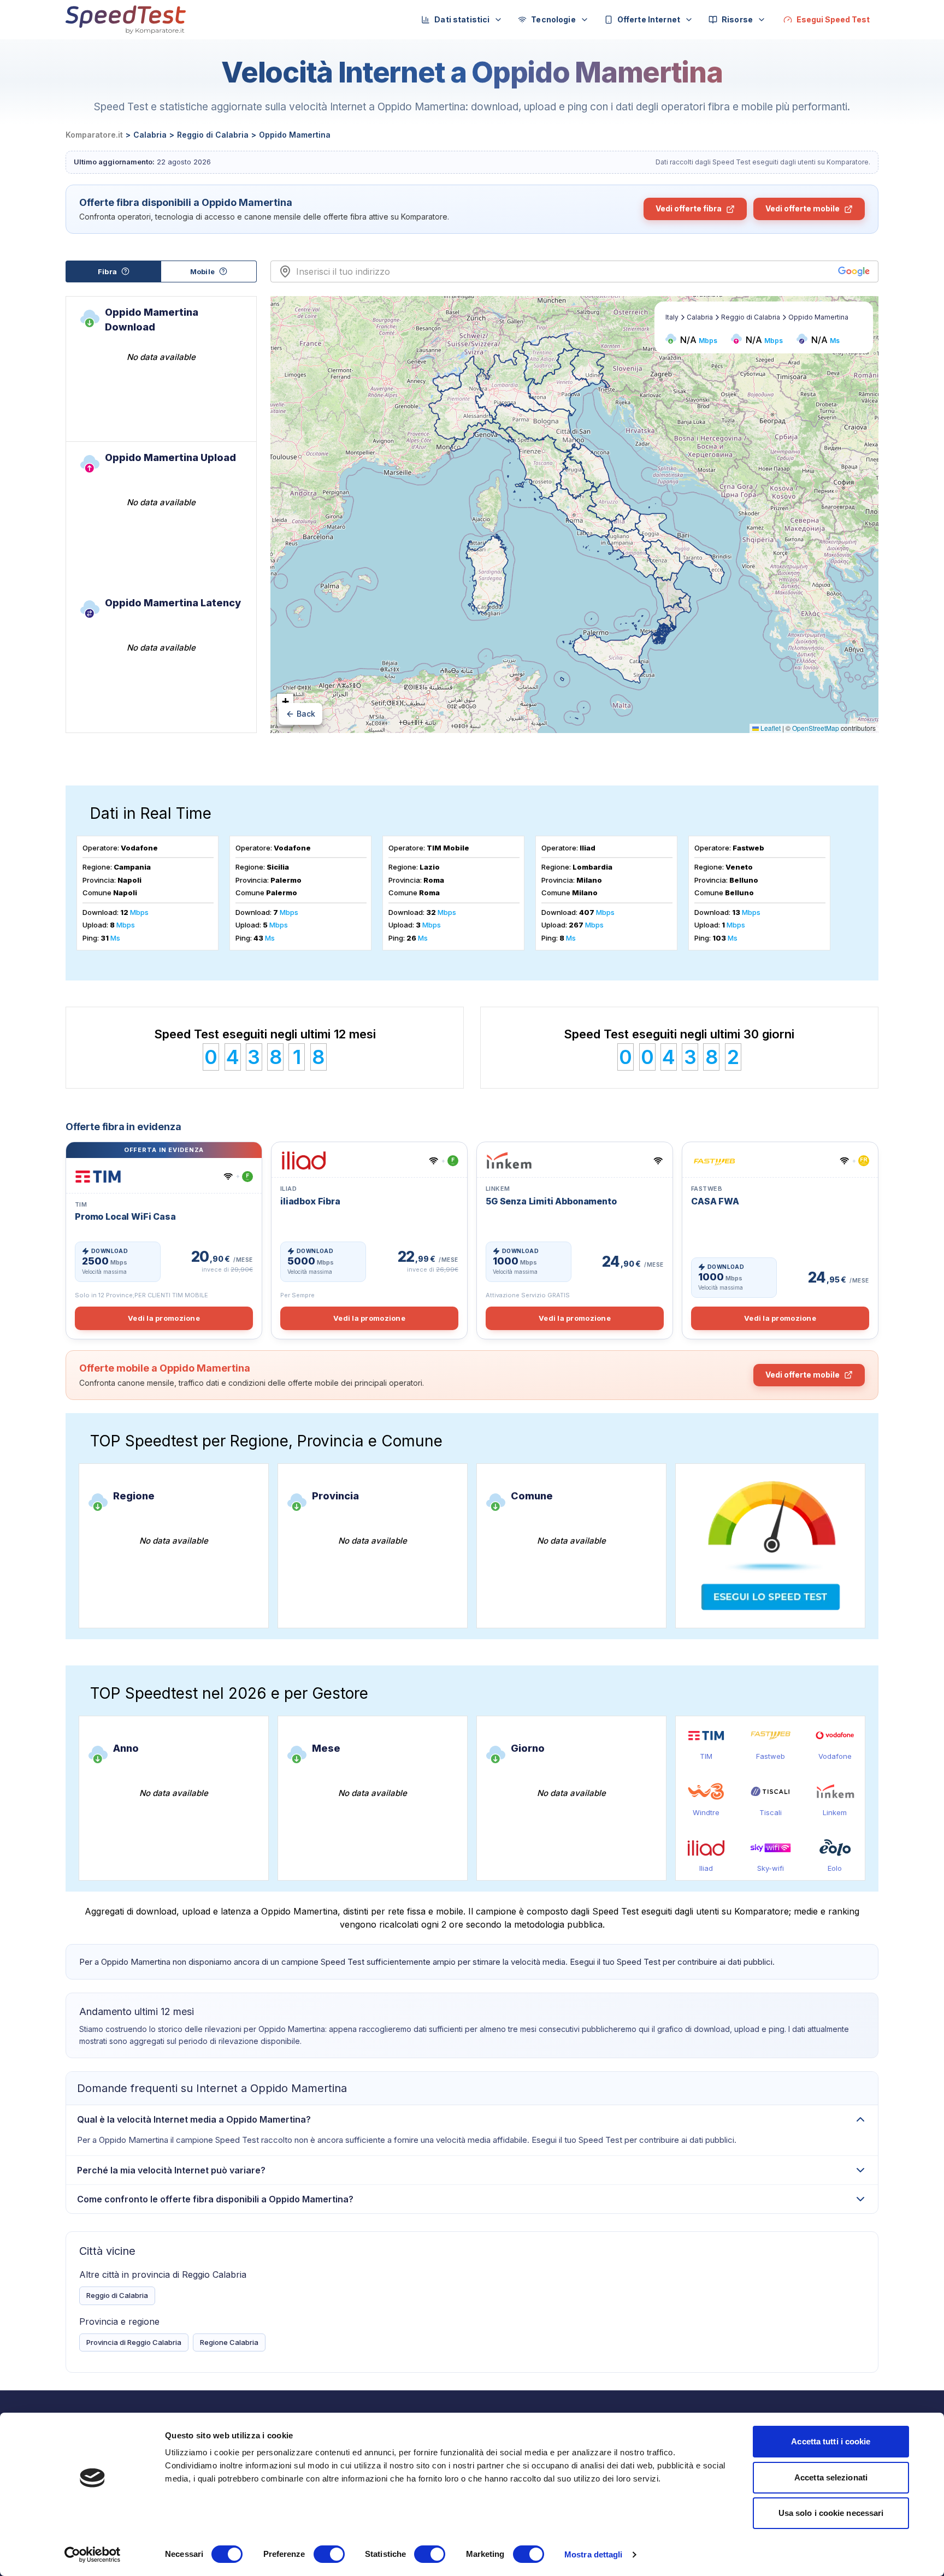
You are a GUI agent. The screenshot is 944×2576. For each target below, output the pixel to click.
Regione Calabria (229, 2342)
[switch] (329, 2554)
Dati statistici (462, 19)
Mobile (202, 271)
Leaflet (770, 728)
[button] (285, 702)
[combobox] (565, 271)
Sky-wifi (771, 1868)
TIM (706, 1756)
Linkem (835, 1812)
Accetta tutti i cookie (831, 2441)
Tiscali (771, 1812)
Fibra (107, 271)
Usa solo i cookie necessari (831, 2513)
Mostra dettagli (594, 2554)
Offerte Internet (649, 19)
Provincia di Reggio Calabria (134, 2342)
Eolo (835, 1868)
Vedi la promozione (164, 1318)
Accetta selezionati (831, 2477)
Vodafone (835, 1756)
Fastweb (771, 1756)
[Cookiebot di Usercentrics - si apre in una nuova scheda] (93, 2555)
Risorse (737, 19)
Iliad (706, 1868)
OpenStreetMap (816, 728)
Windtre (706, 1812)
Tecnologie (553, 19)
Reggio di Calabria (117, 2295)
